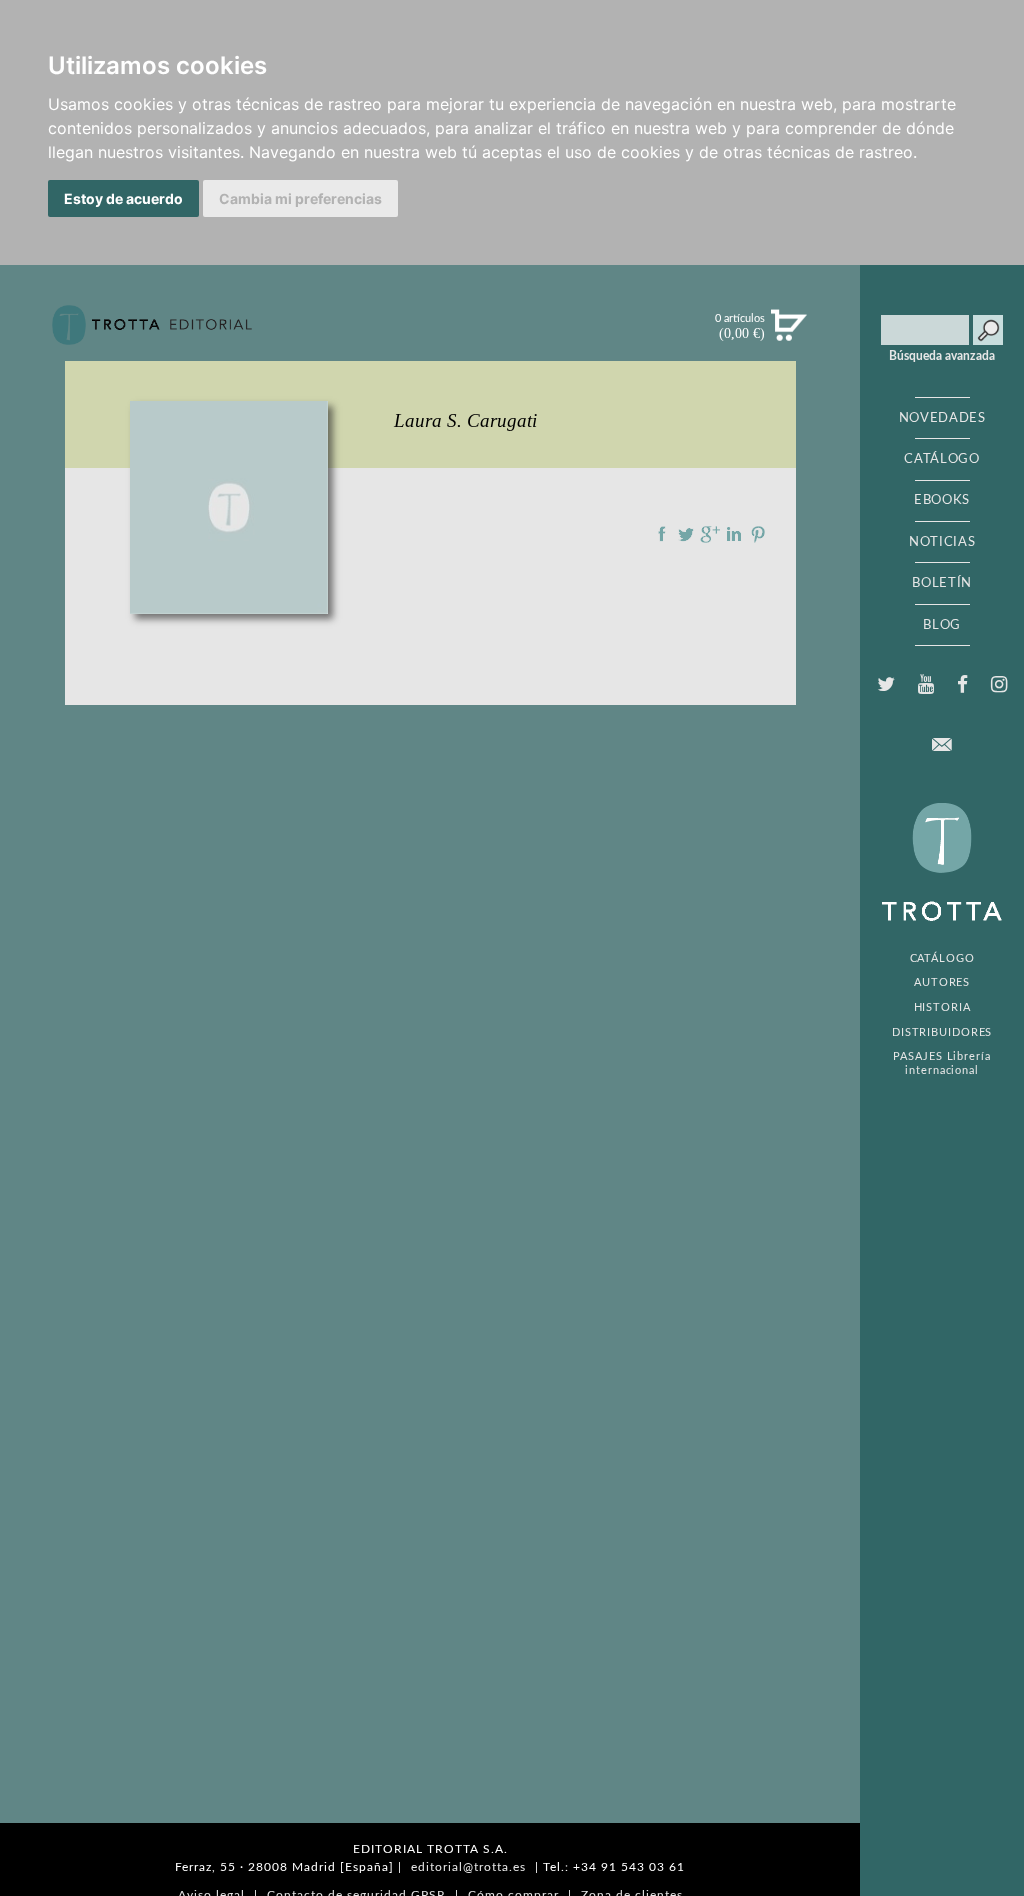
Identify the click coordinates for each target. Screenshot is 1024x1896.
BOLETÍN (942, 583)
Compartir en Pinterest (758, 534)
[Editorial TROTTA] (152, 333)
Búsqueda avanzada (942, 356)
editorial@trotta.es (468, 1867)
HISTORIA (942, 1007)
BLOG (942, 625)
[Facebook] (963, 685)
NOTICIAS (942, 542)
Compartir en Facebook (662, 534)
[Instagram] (999, 685)
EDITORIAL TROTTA (942, 867)
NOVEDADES (942, 418)
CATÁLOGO (941, 459)
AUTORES (942, 982)
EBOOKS (942, 500)
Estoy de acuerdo (123, 198)
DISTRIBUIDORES (942, 1032)
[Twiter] (885, 685)
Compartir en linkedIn (734, 534)
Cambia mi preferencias (300, 198)
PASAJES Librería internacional (941, 1063)
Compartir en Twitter (686, 534)
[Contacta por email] (942, 744)
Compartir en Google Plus (710, 534)
